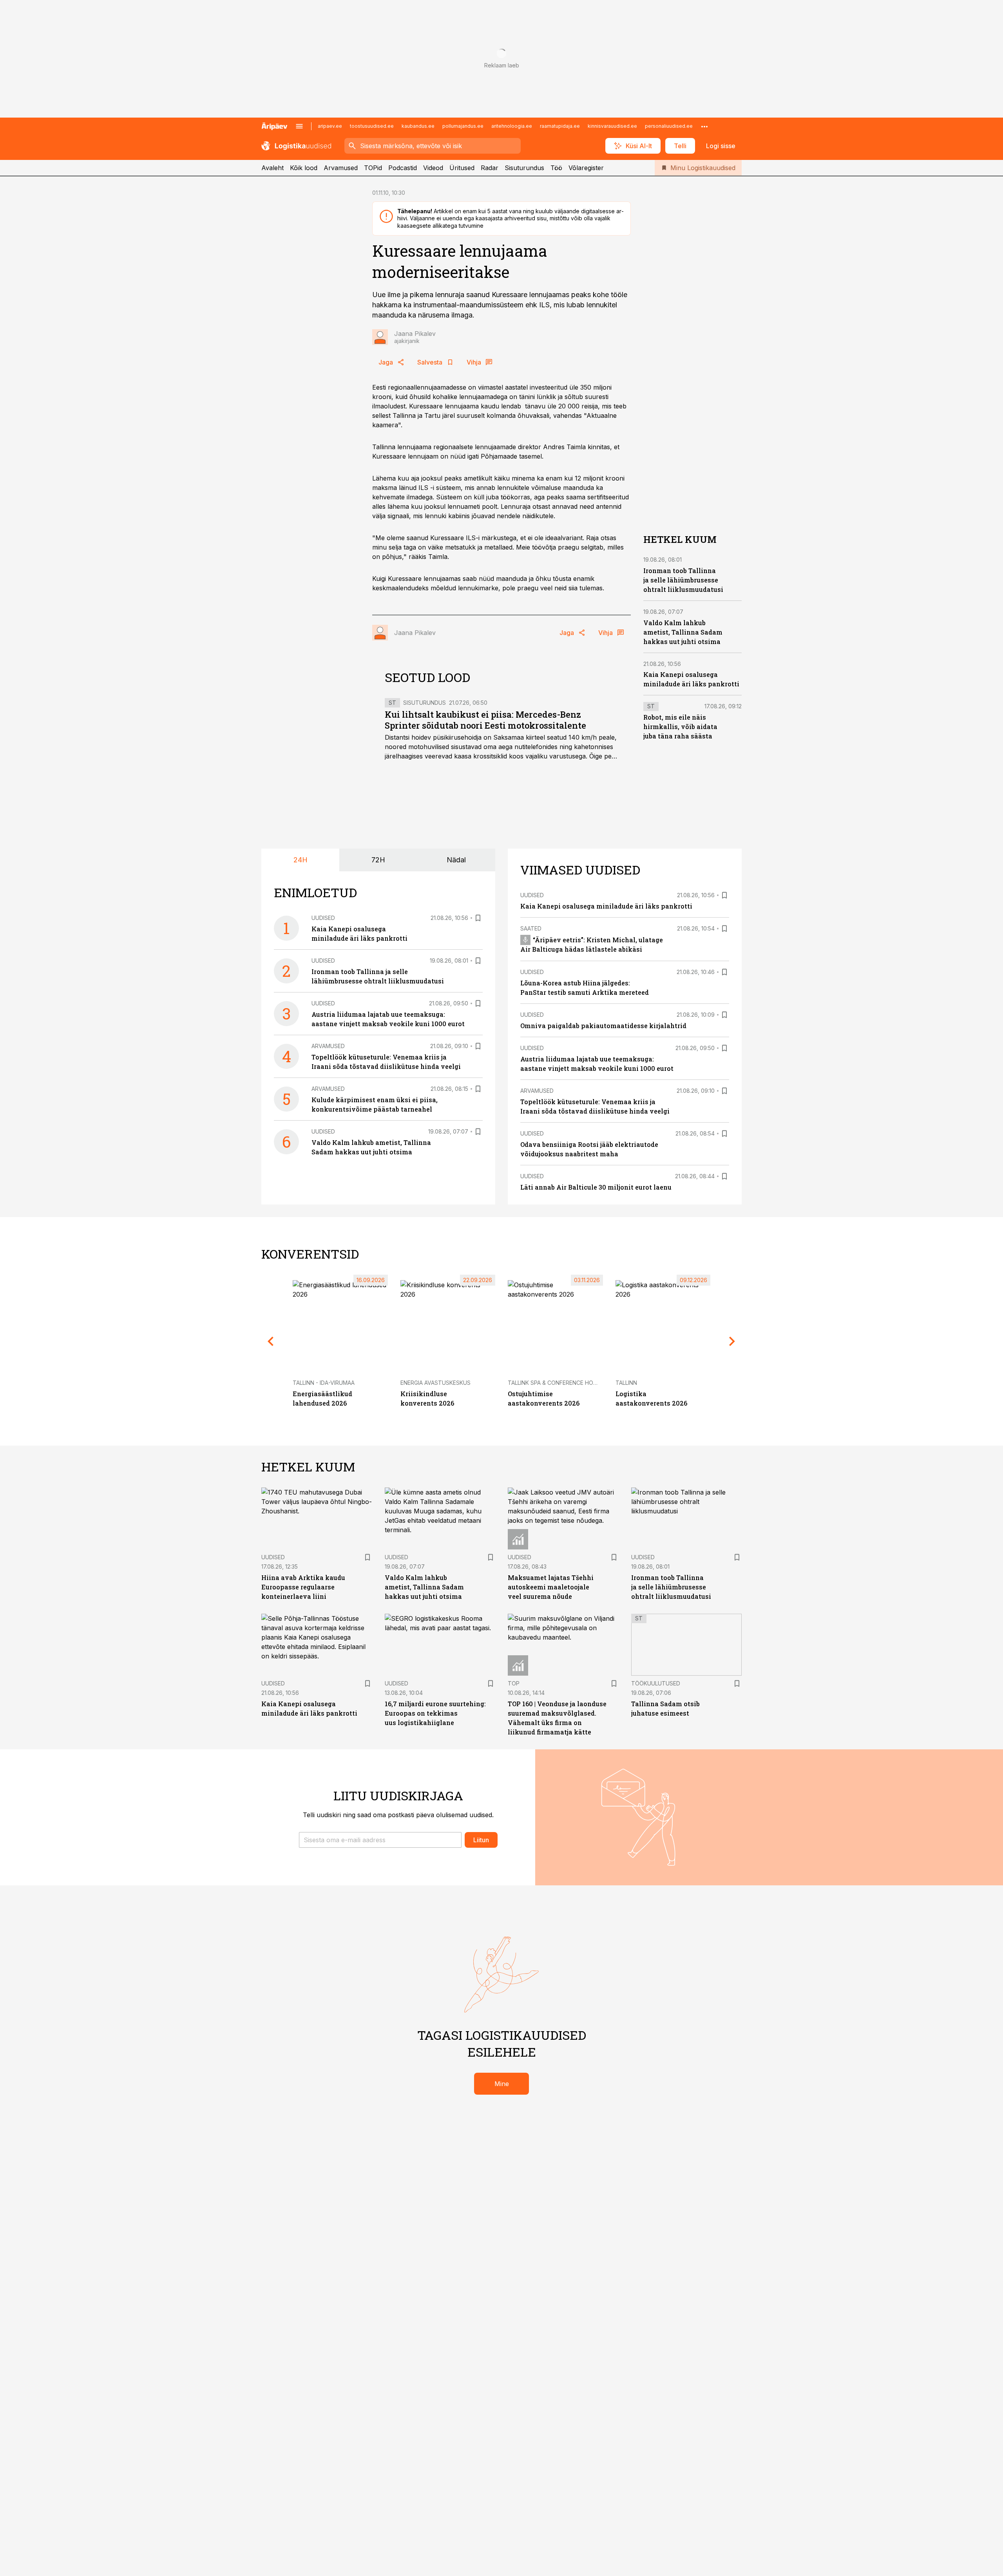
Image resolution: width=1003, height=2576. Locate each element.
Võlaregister (586, 168)
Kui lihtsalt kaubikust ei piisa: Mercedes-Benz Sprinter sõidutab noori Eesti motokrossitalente (485, 720)
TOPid (373, 168)
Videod (433, 168)
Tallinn (626, 1383)
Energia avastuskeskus (435, 1383)
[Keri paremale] (732, 1341)
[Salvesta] (478, 918)
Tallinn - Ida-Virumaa (324, 1383)
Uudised (323, 918)
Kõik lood (304, 168)
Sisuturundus (524, 168)
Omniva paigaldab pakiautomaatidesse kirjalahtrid (603, 1026)
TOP (514, 1683)
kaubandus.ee (418, 126)
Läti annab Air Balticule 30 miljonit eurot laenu (596, 1187)
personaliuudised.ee (669, 126)
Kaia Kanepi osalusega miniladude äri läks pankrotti (606, 906)
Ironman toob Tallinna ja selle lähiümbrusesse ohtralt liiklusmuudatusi (683, 580)
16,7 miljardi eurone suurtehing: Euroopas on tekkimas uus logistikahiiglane (435, 1713)
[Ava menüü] (299, 126)
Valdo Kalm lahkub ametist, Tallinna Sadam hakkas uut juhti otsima (683, 632)
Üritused (462, 168)
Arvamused (341, 168)
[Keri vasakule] (271, 1341)
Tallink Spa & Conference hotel (555, 1383)
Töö (556, 168)
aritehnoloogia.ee (512, 126)
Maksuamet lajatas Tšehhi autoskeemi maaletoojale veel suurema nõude (551, 1587)
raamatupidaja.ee (560, 126)
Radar (490, 168)
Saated (531, 928)
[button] (380, 1840)
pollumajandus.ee (463, 126)
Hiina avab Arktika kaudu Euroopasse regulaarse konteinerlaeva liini (303, 1587)
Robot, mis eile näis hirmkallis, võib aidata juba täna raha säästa (680, 727)
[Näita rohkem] (704, 126)
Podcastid (403, 168)
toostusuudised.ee (372, 126)
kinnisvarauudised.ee (612, 126)
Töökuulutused (656, 1683)
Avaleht (272, 168)
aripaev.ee (330, 126)
